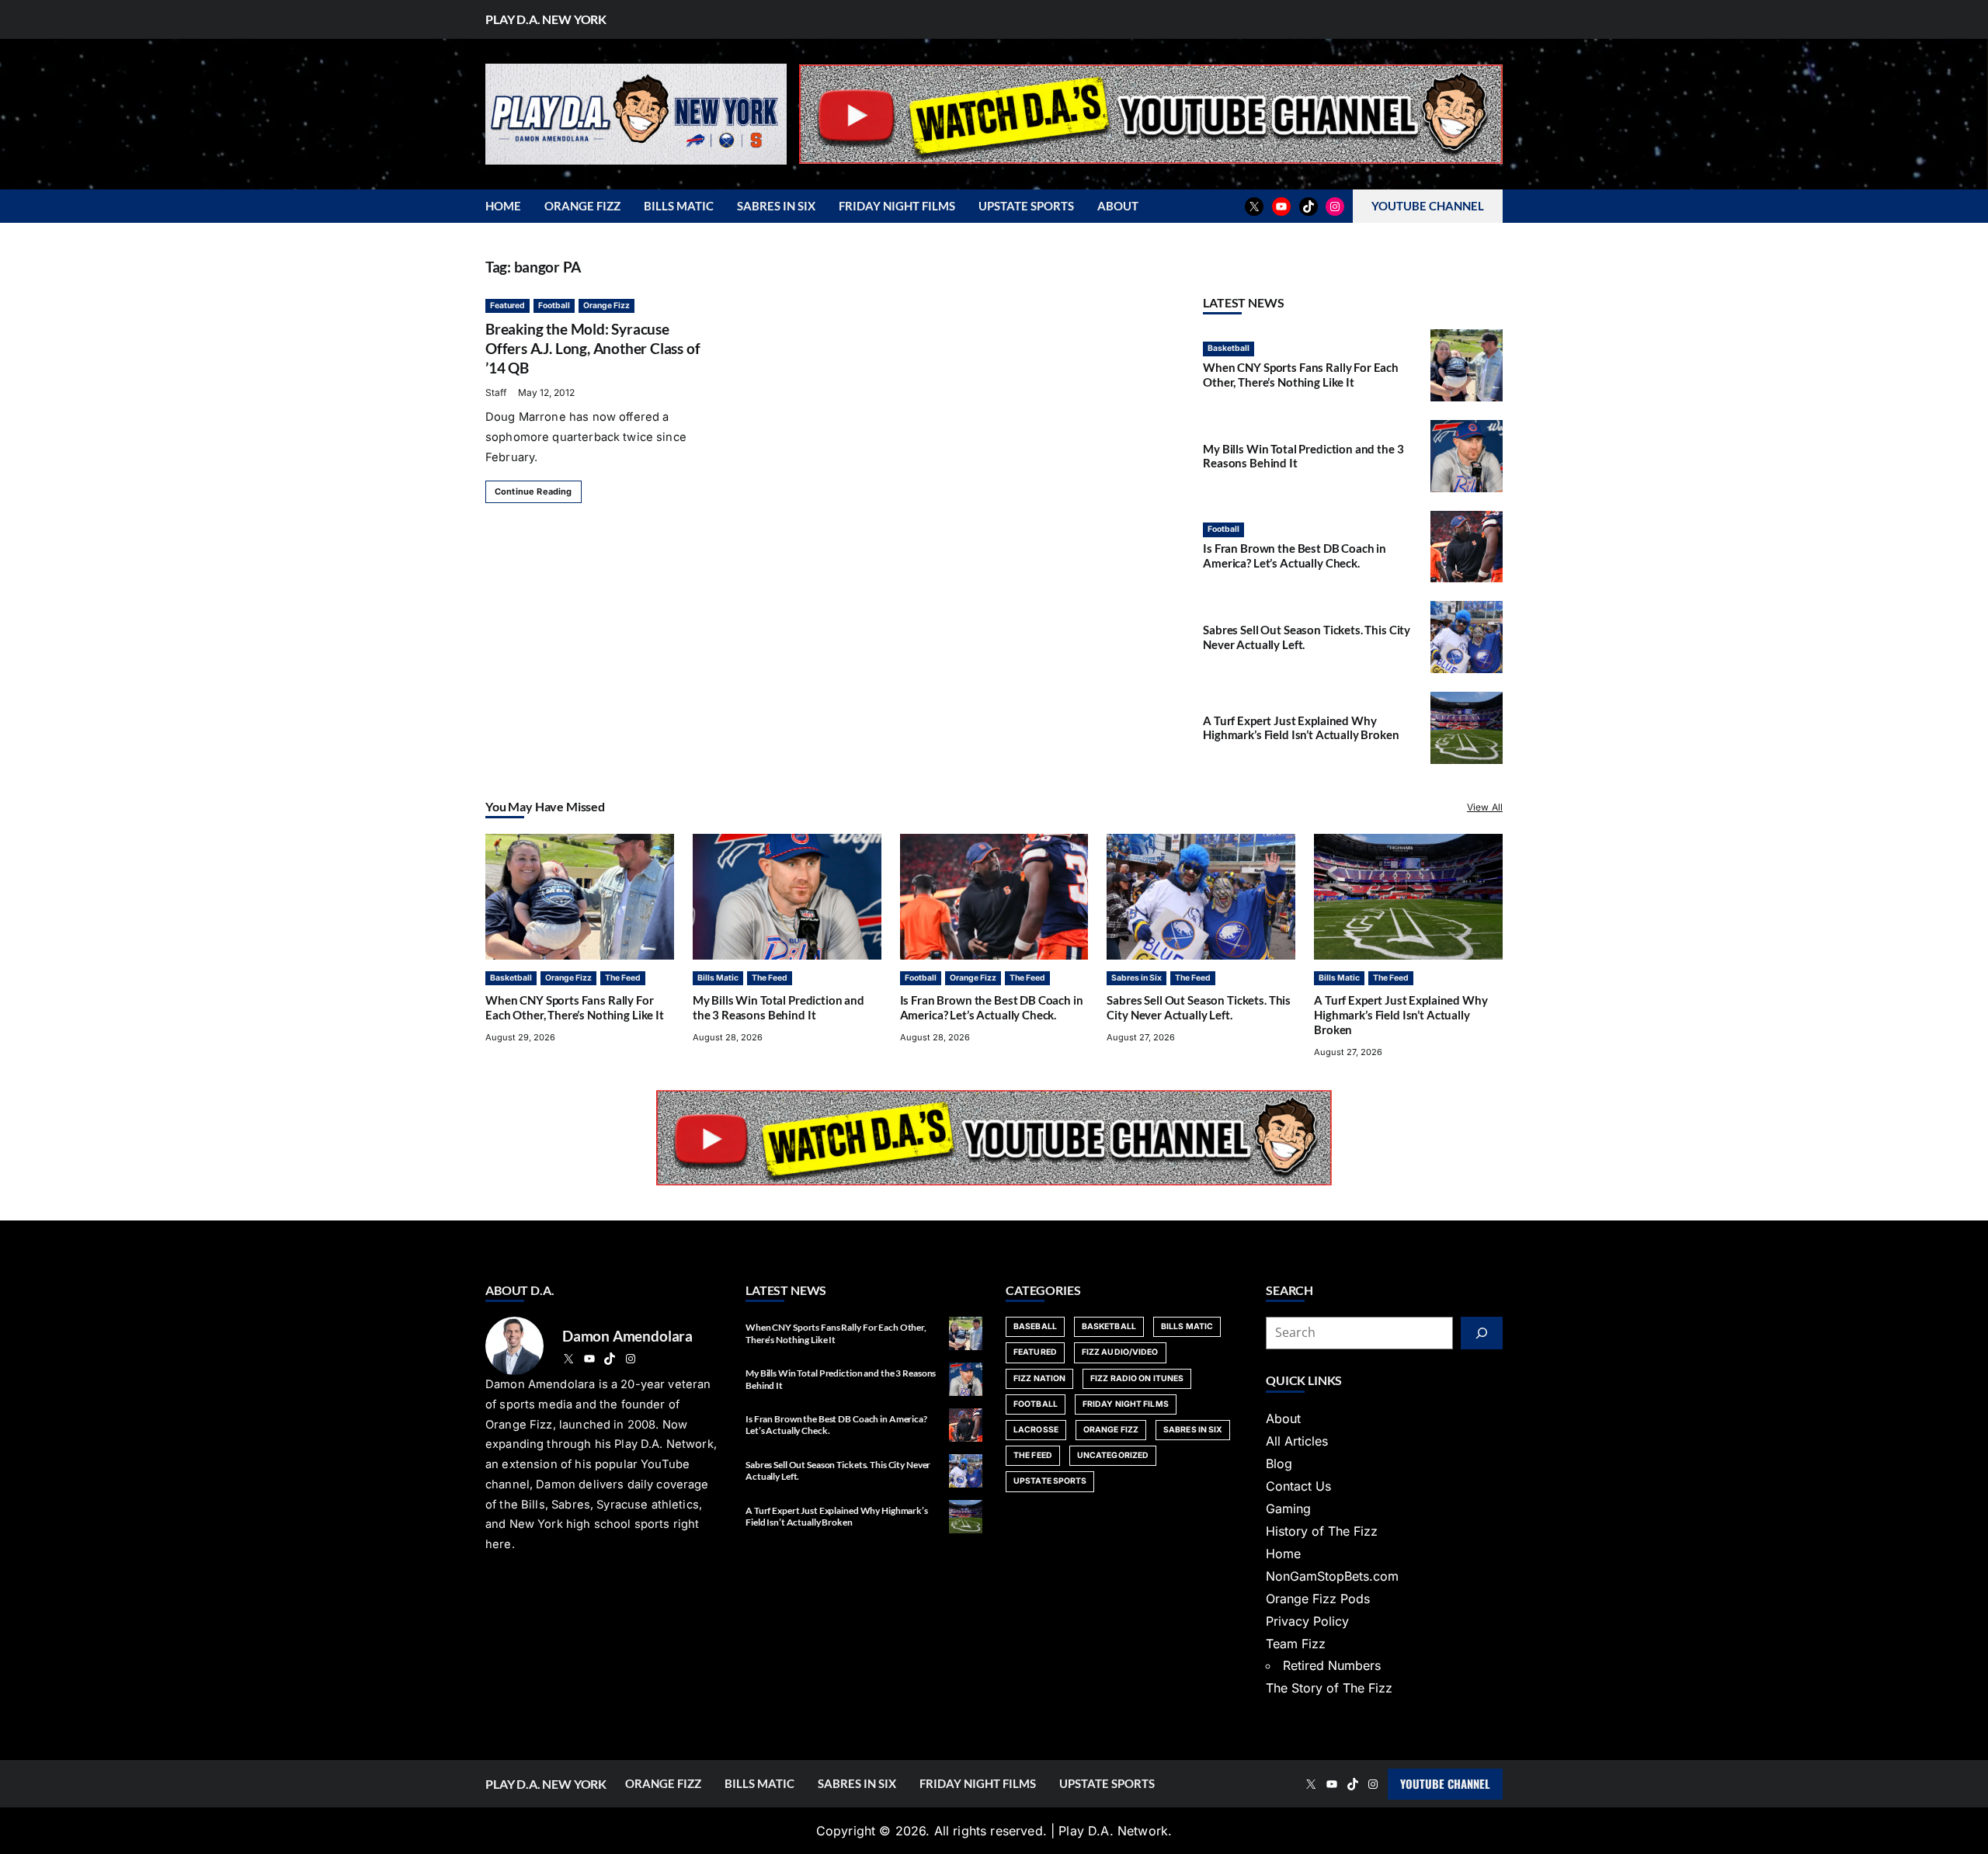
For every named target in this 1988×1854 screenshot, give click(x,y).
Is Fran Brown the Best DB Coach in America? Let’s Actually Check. (1295, 556)
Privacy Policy (1307, 1621)
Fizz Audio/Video (1120, 1352)
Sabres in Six (1136, 978)
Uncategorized (1113, 1455)
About (1283, 1418)
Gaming (1288, 1509)
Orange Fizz (606, 306)
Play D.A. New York (546, 19)
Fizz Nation (1039, 1378)
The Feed (623, 978)
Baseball (1035, 1326)
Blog (1279, 1463)
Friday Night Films (1126, 1404)
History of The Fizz (1322, 1531)
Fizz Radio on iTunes (1137, 1378)
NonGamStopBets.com (1332, 1576)
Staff (496, 392)
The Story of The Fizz (1329, 1688)
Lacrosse (1036, 1430)
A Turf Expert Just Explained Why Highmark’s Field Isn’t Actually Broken (1301, 728)
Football (554, 306)
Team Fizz (1296, 1644)
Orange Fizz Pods (1318, 1599)
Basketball (1229, 348)
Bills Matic (718, 978)
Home (1283, 1554)
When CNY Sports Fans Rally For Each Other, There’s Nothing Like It (1301, 375)
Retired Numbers (1332, 1665)
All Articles (1297, 1441)
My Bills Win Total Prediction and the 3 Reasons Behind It (779, 1007)
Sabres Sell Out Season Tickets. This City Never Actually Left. (1199, 1007)
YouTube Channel (1445, 1783)
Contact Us (1298, 1486)
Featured (507, 306)
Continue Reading (533, 491)
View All (1485, 807)
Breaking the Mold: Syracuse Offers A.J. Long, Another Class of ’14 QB (593, 348)
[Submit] (1482, 1333)
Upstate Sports (1050, 1481)
